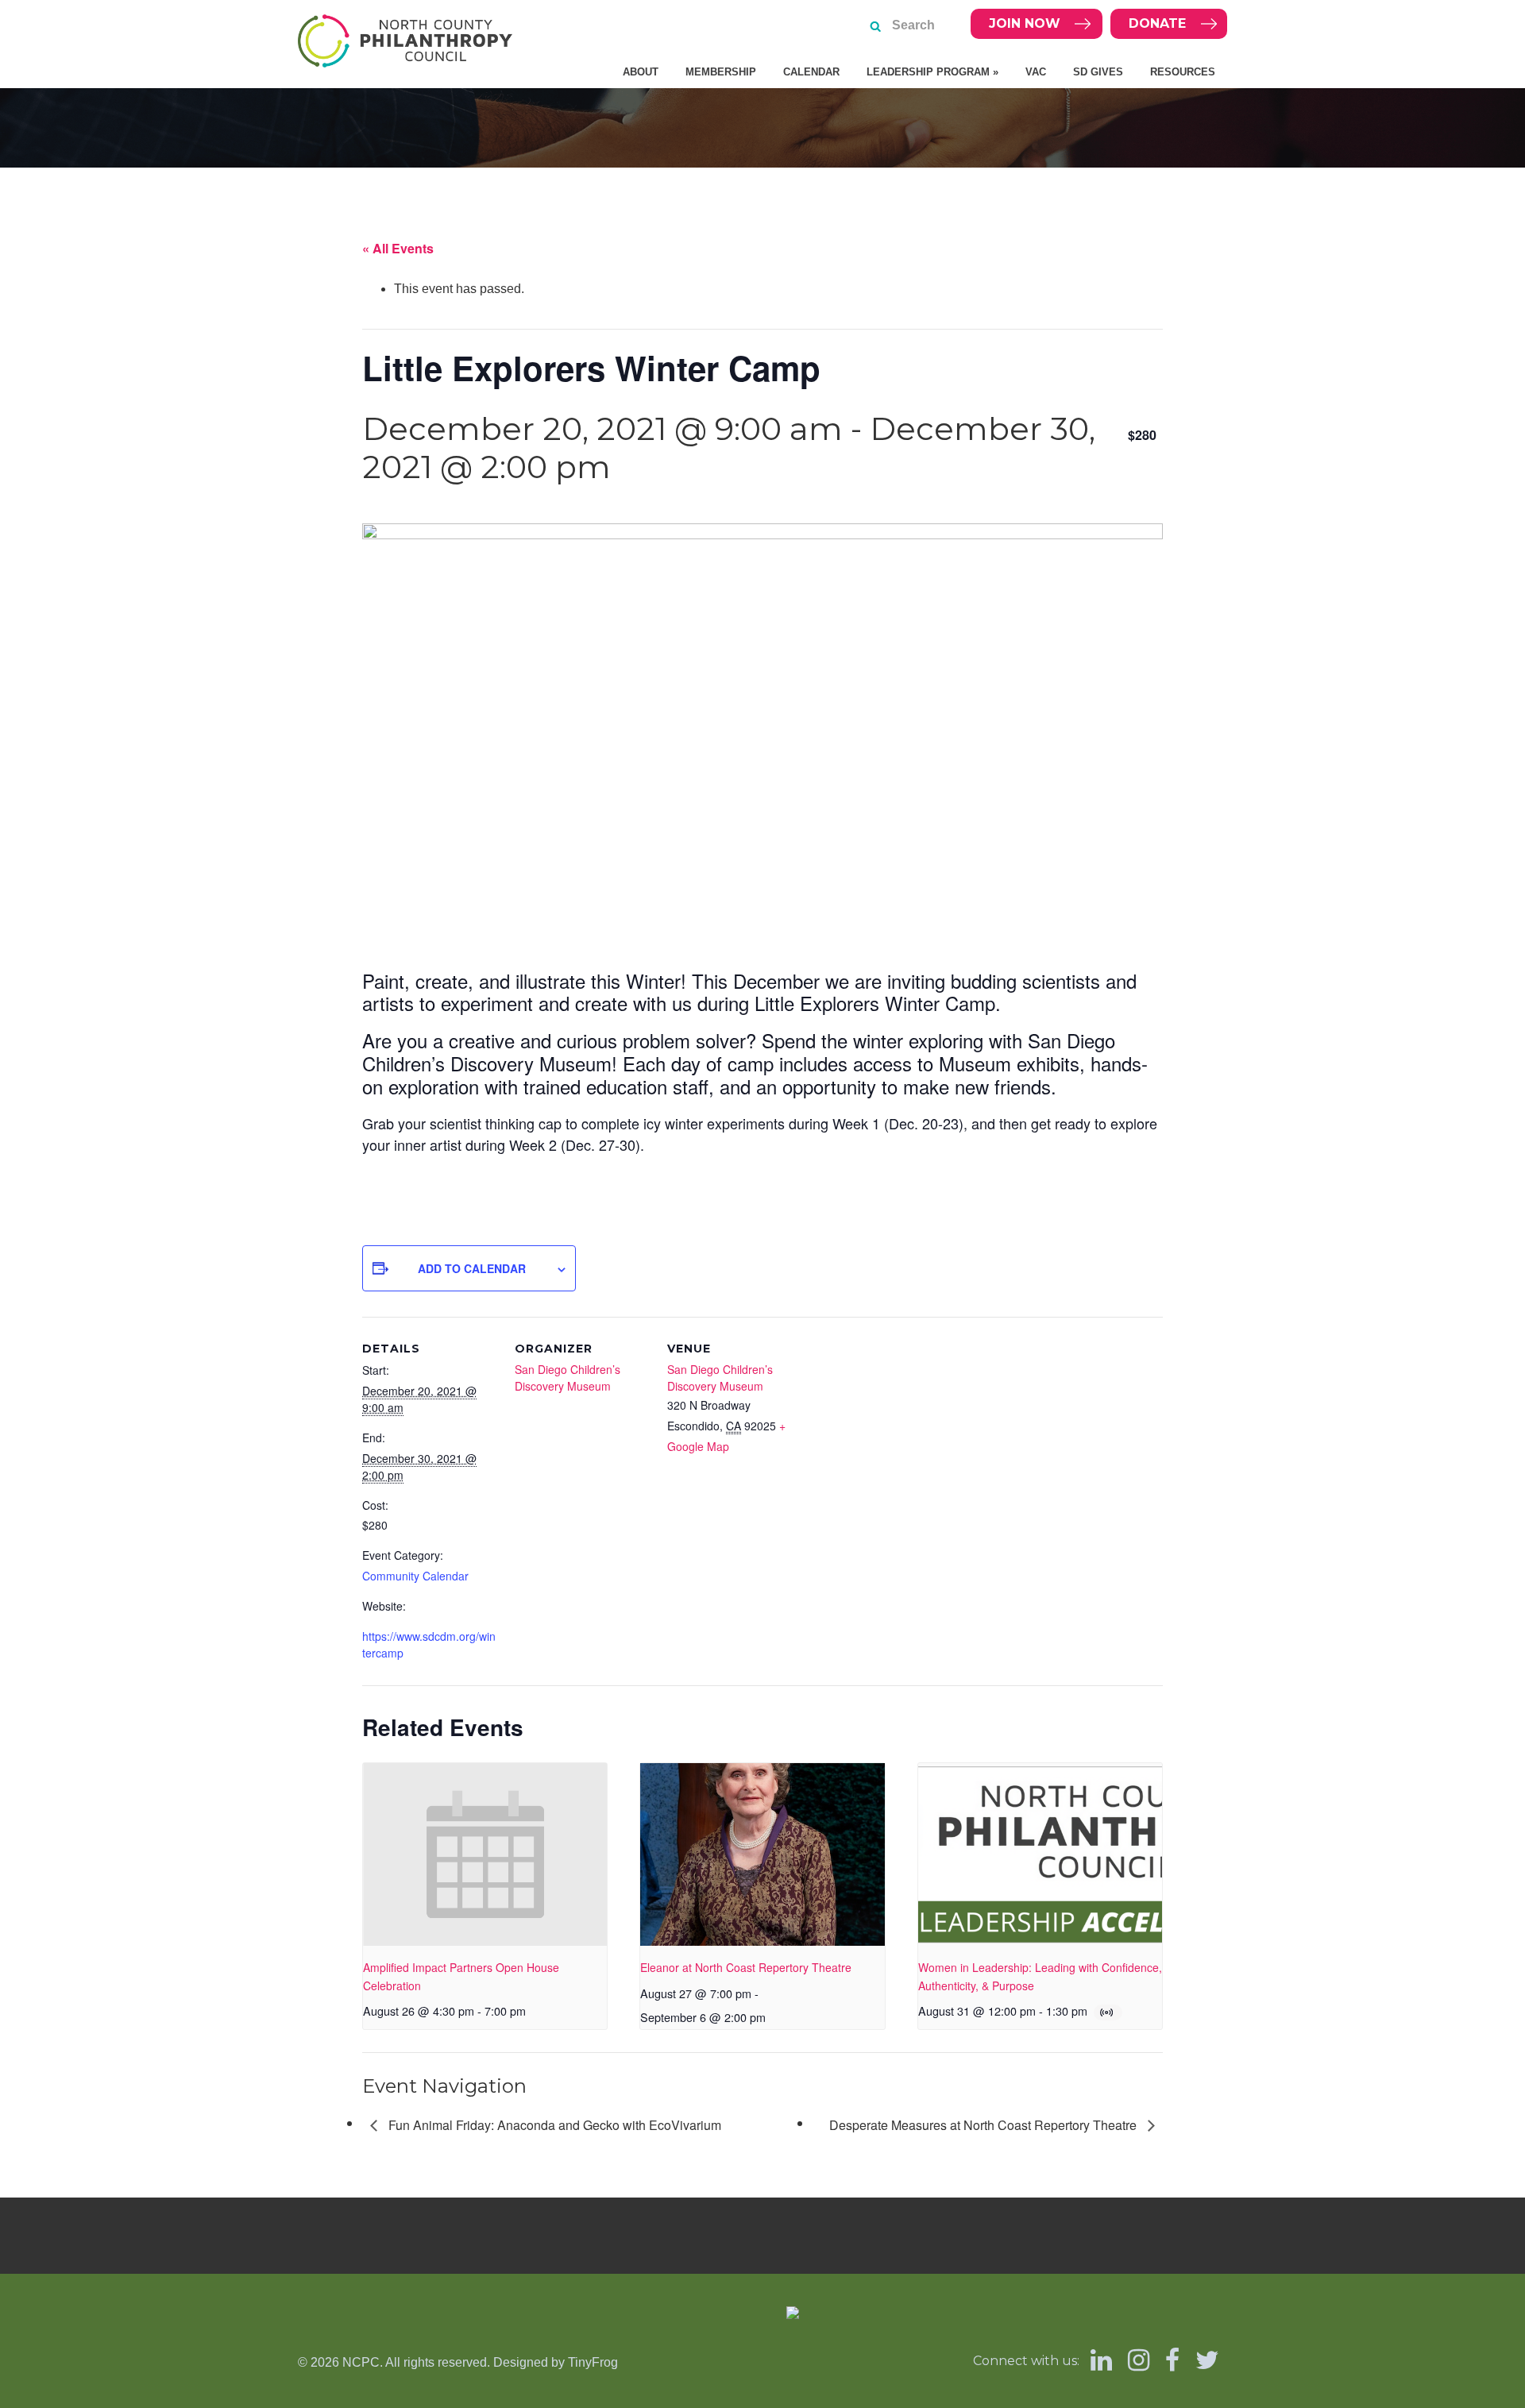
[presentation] (485, 1854)
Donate (1157, 23)
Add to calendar (472, 1268)
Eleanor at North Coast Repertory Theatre (746, 1967)
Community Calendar (415, 1576)
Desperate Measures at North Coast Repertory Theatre (984, 2125)
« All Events (398, 248)
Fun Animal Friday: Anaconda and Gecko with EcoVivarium (553, 2125)
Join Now (1025, 23)
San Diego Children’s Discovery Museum (568, 1378)
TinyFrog (593, 2362)
